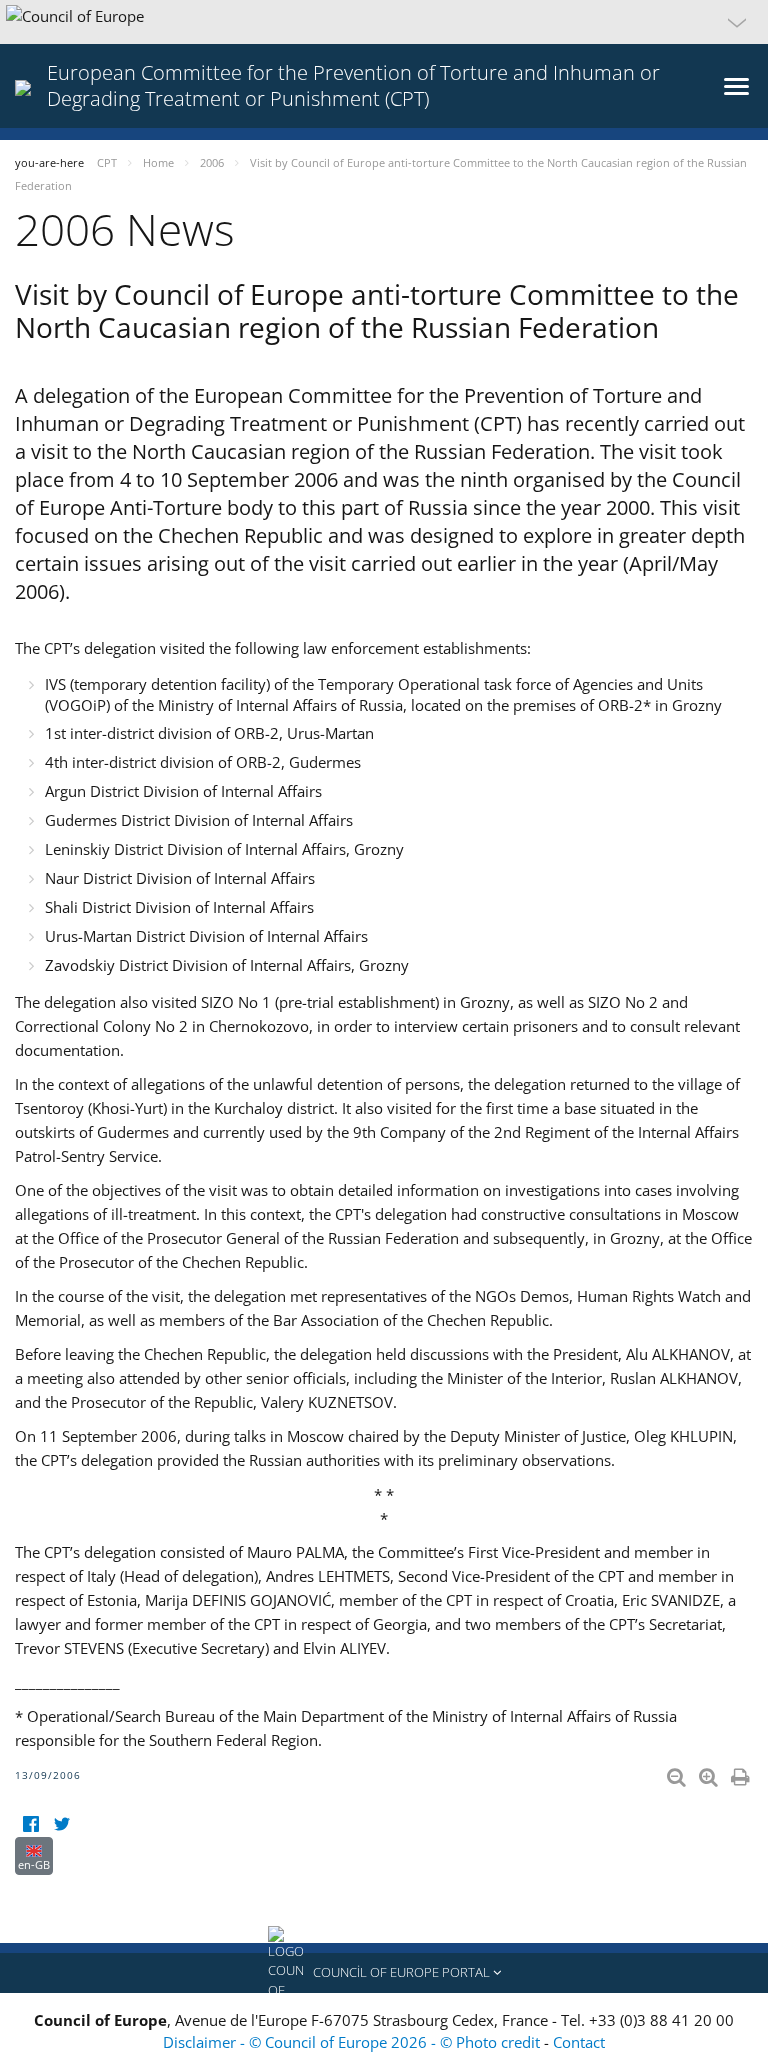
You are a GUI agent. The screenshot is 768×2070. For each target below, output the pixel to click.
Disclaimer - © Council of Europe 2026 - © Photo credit (353, 2042)
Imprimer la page (742, 1773)
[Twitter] (61, 1824)
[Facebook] (30, 1824)
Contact (579, 2042)
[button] (384, 22)
